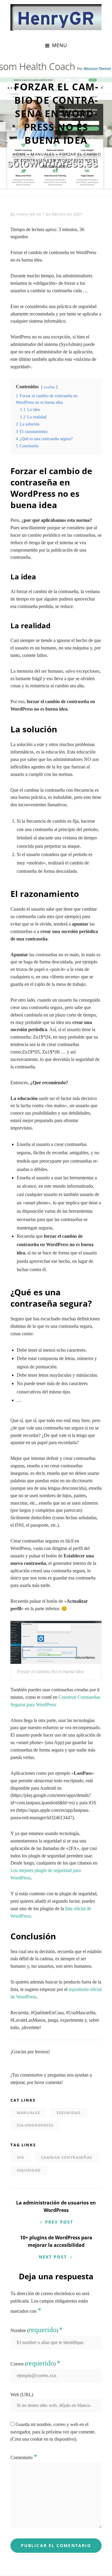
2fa (20, 2157)
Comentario (24, 2457)
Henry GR (26, 214)
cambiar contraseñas (66, 2157)
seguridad (29, 2170)
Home (19, 154)
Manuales (42, 154)
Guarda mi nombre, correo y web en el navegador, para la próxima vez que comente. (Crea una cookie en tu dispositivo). (53, 2432)
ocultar (49, 387)
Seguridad (69, 2113)
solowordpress (35, 2125)
